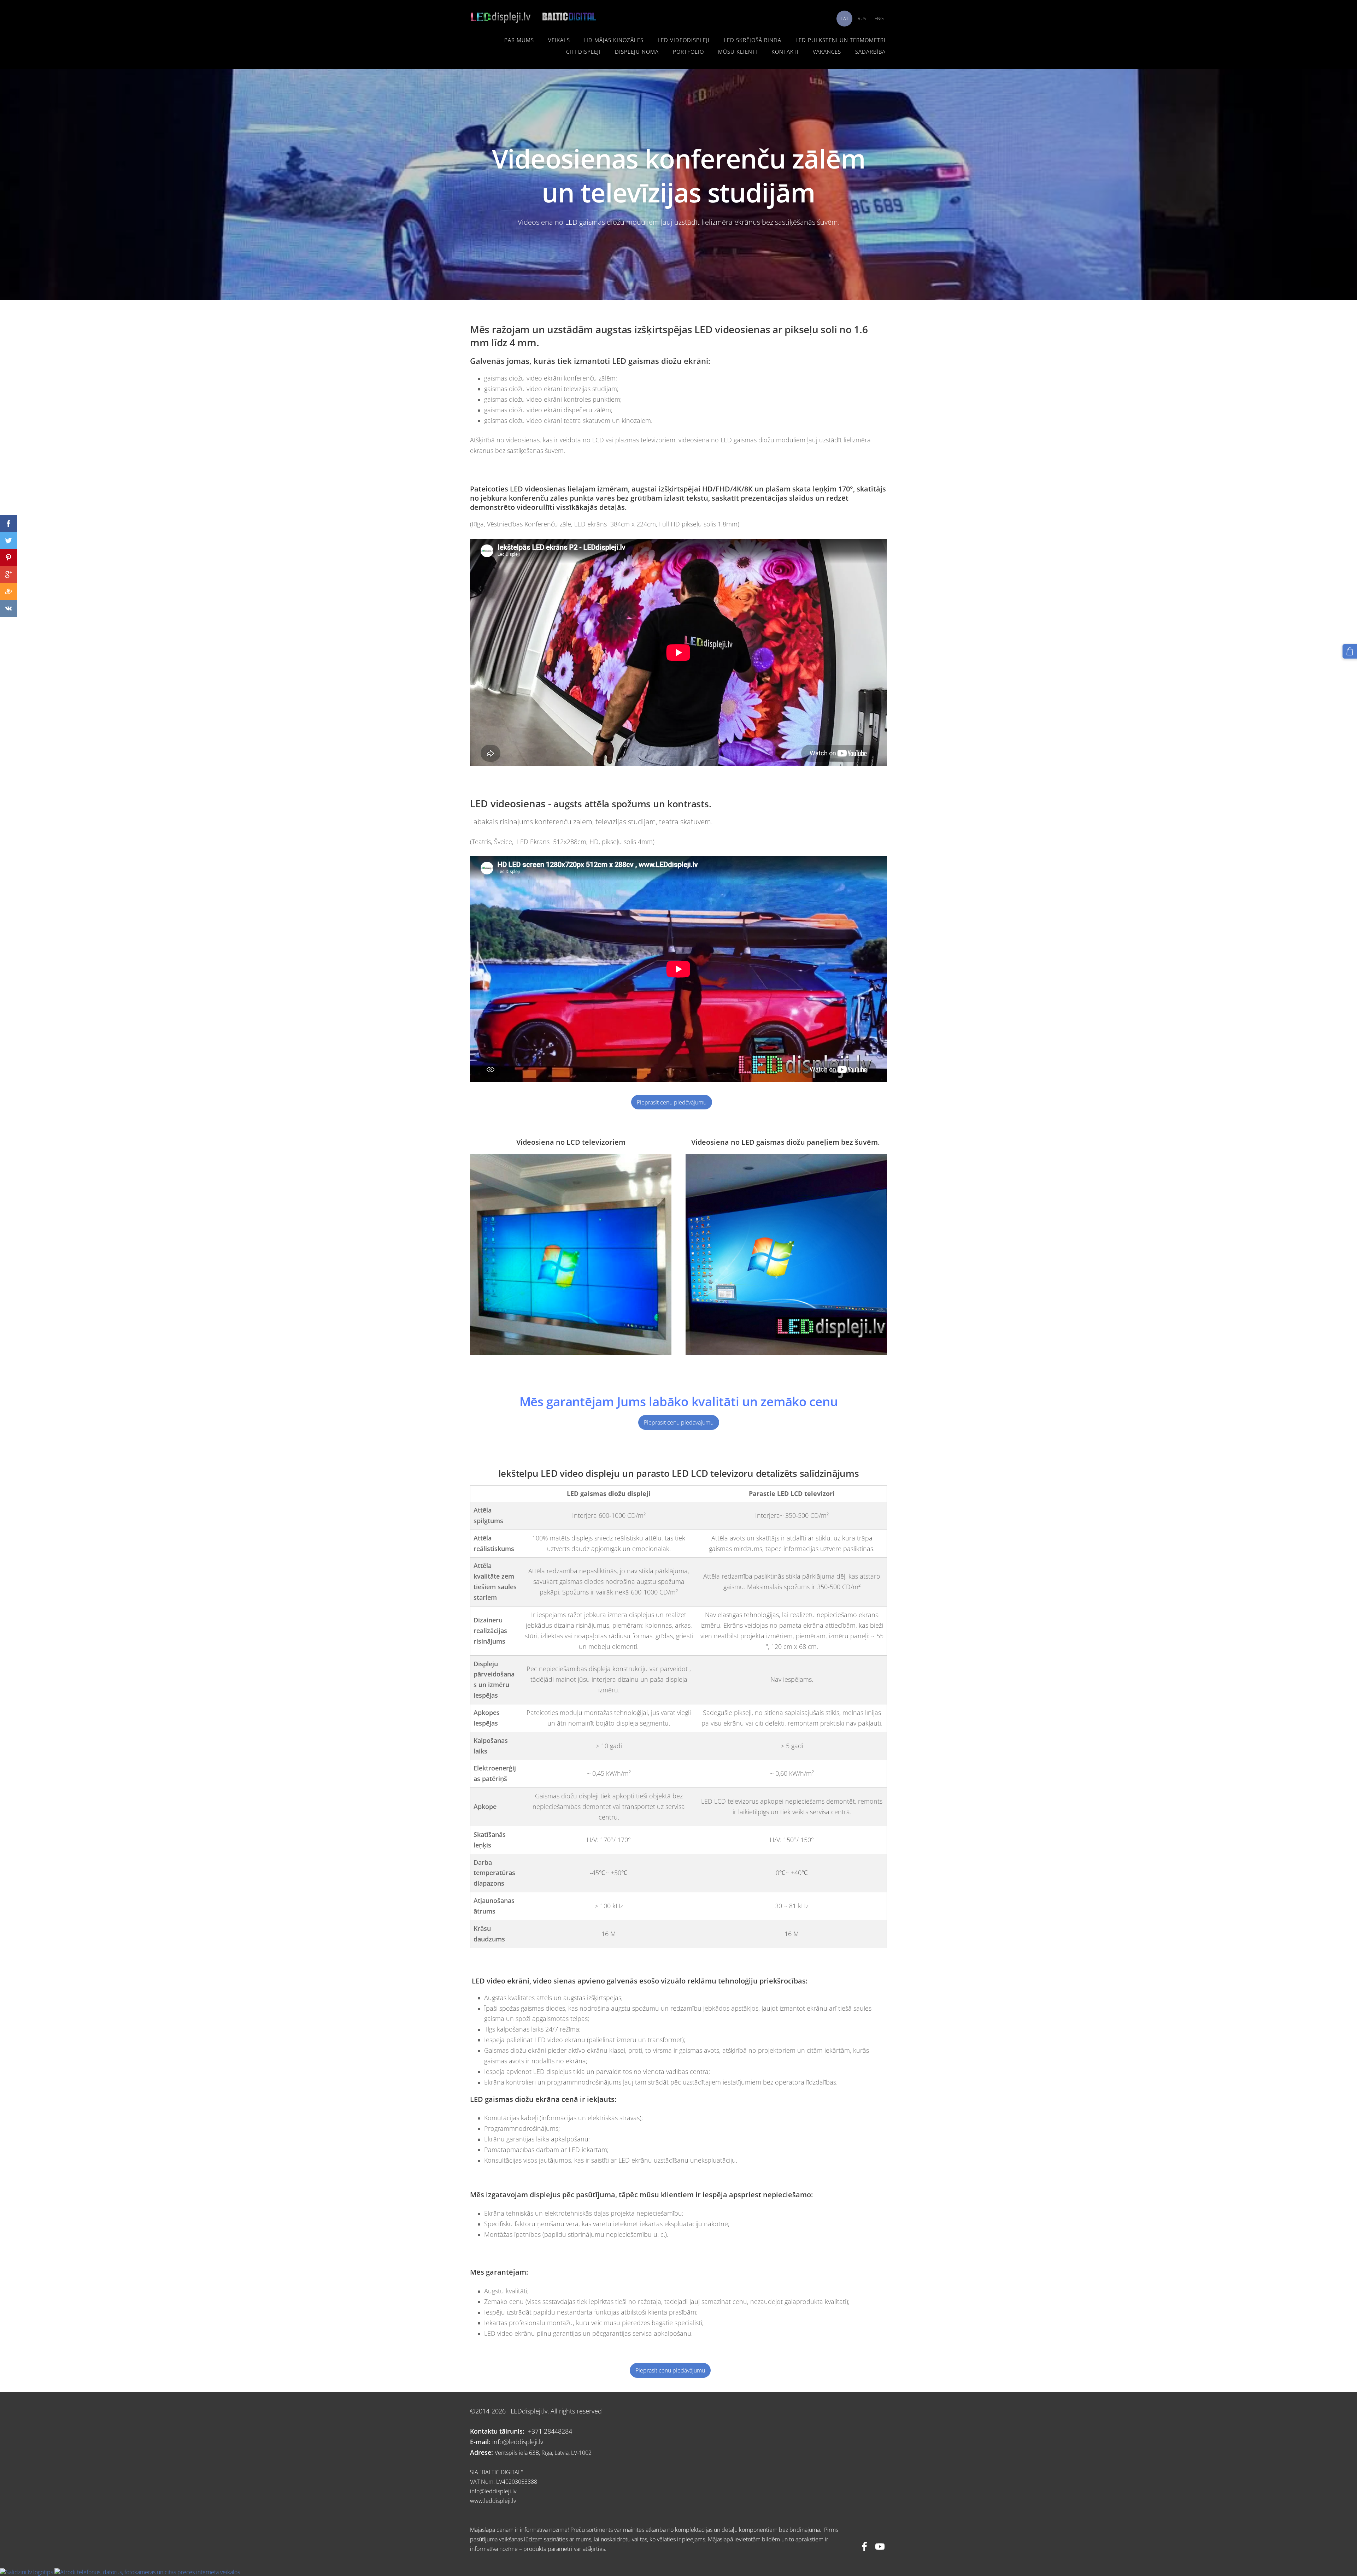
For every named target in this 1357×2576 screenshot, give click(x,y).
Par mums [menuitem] (519, 40)
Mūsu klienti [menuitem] (738, 52)
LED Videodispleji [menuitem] (684, 40)
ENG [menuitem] (879, 18)
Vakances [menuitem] (827, 52)
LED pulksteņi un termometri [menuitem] (841, 40)
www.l (478, 2501)
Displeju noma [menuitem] (637, 52)
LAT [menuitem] (845, 18)
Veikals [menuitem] (559, 40)
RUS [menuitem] (862, 18)
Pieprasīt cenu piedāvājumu (672, 1102)
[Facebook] (864, 2546)
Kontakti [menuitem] (785, 52)
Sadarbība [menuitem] (870, 52)
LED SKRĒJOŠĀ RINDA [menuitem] (753, 40)
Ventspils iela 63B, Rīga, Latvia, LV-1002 (543, 2453)
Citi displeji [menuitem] (583, 52)
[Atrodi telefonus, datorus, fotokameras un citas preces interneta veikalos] (147, 2572)
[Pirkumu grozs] (1350, 651)
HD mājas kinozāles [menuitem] (614, 40)
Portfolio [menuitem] (688, 52)
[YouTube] (880, 2546)
